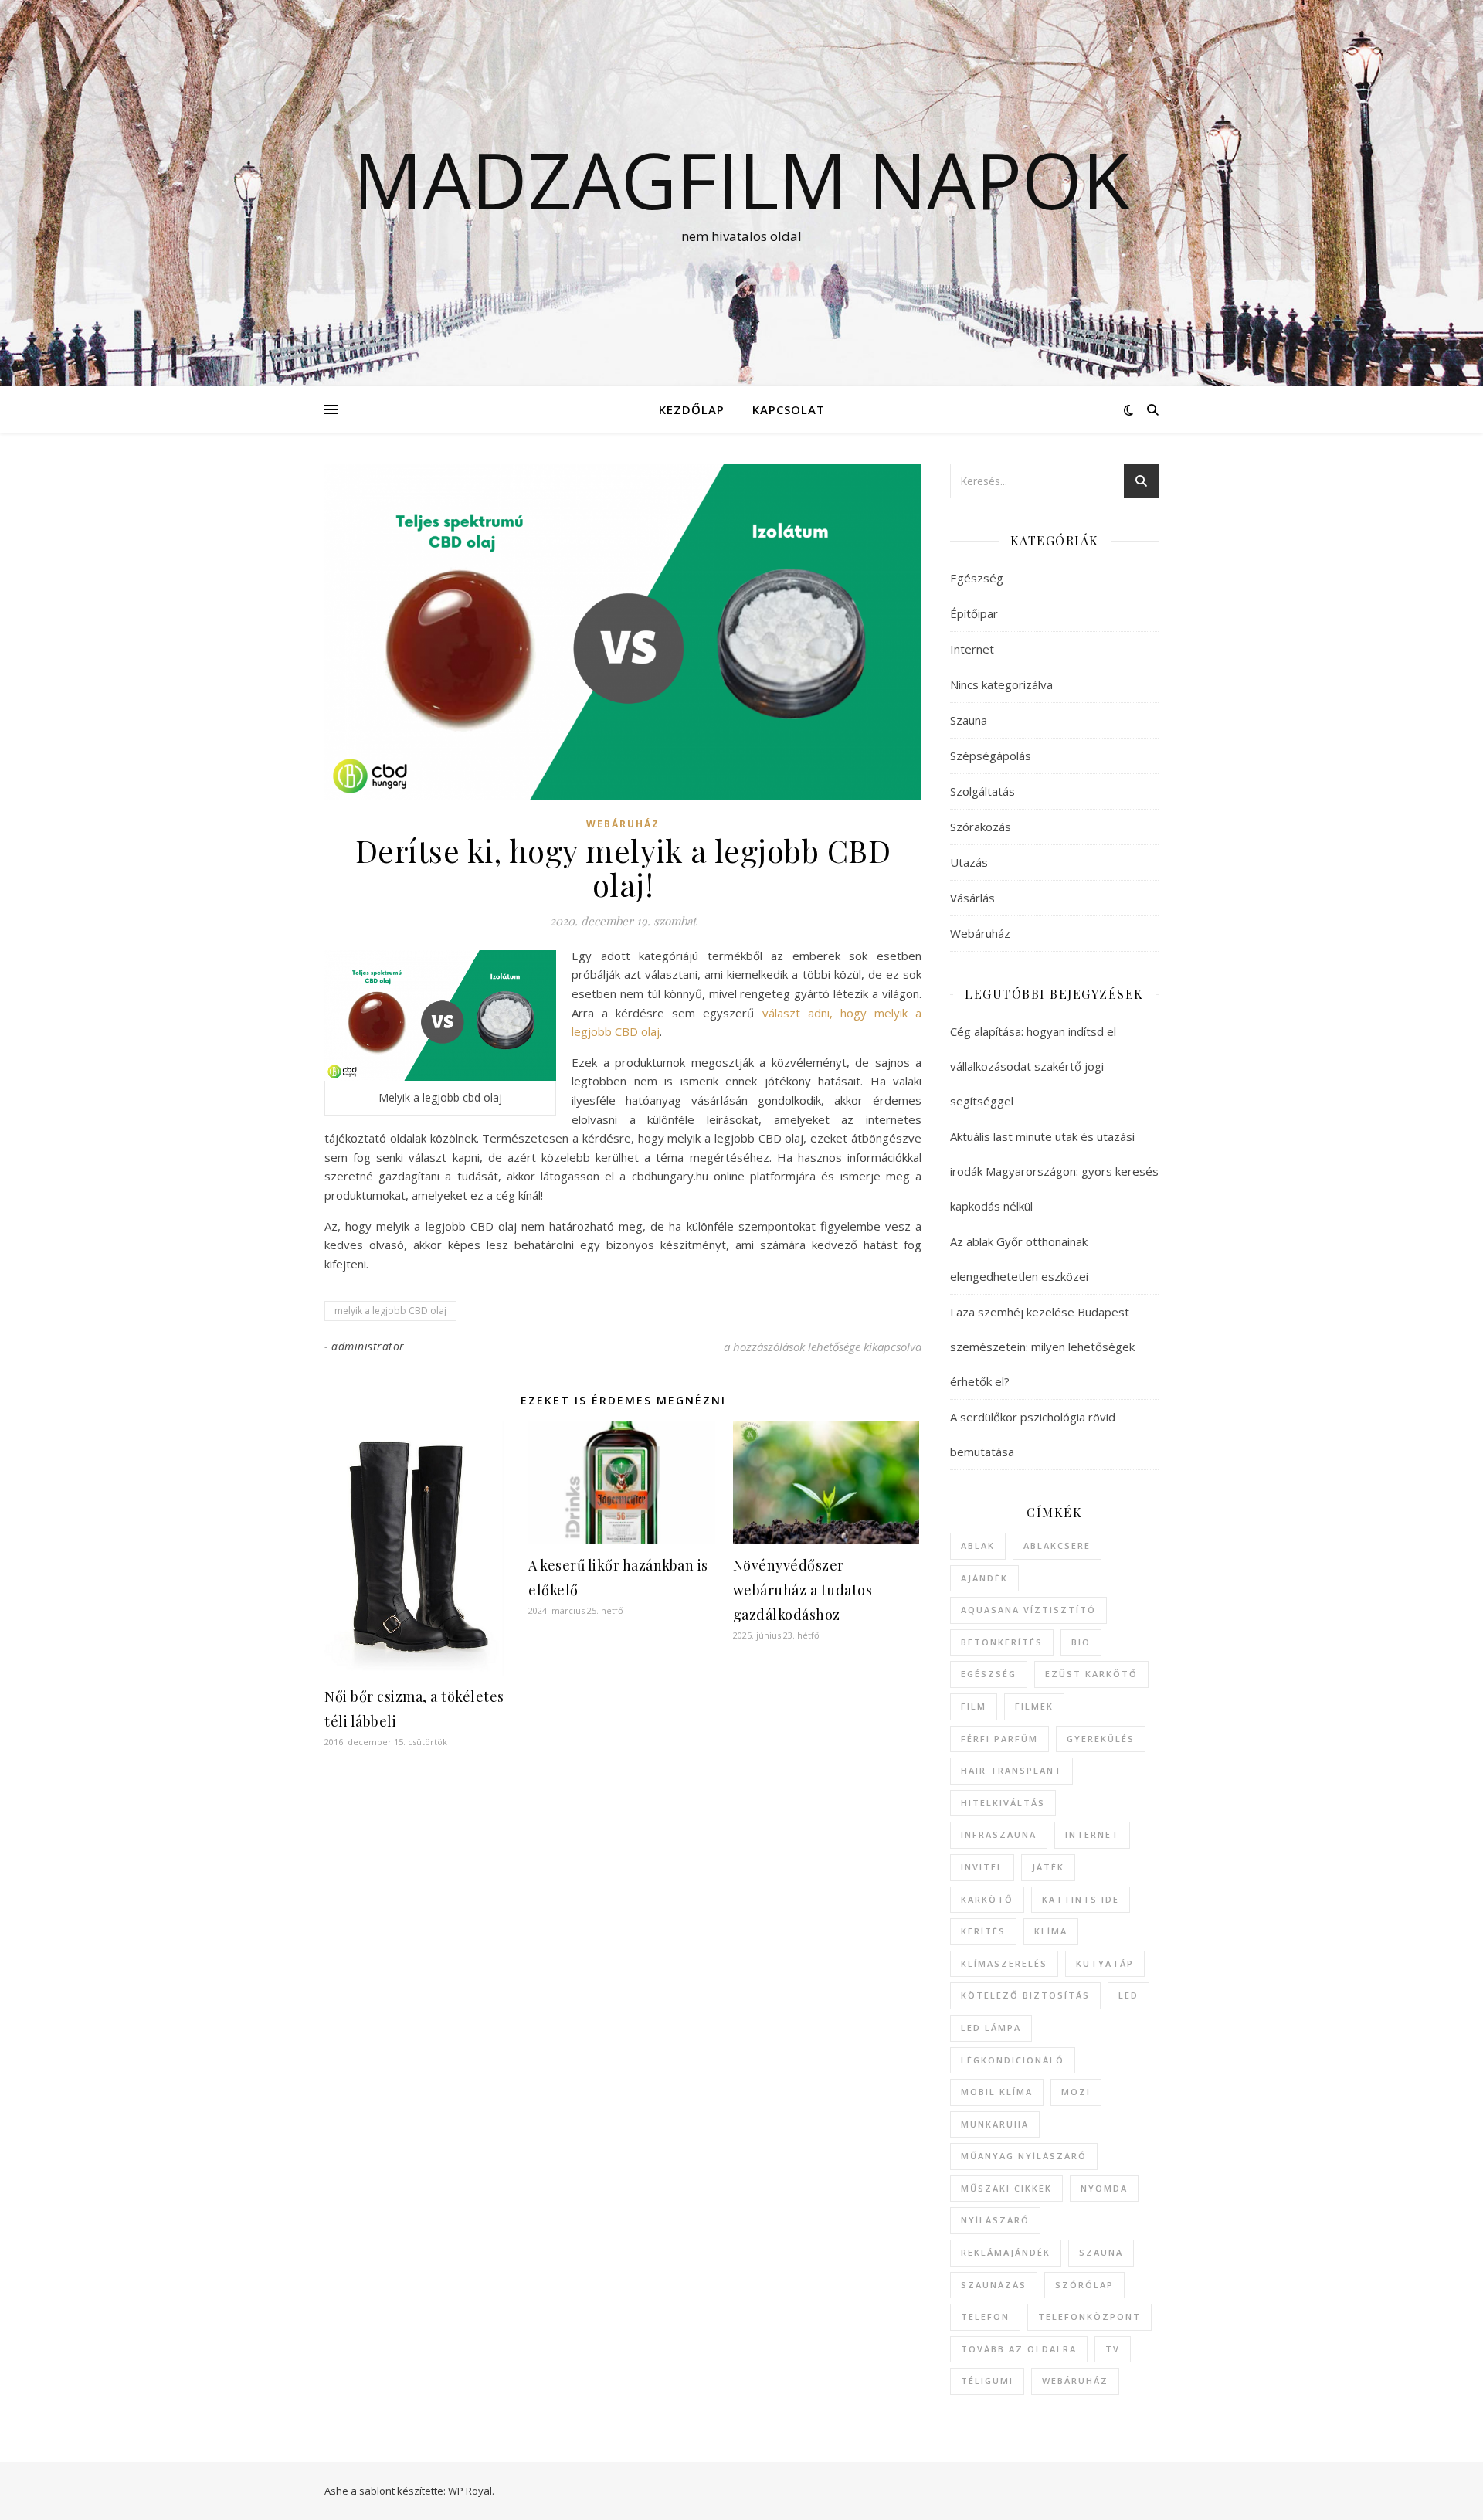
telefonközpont (1089, 2316)
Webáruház (623, 824)
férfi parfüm (999, 1739)
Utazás (969, 862)
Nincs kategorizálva (1001, 684)
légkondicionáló (1013, 2060)
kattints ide (1081, 1899)
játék (1048, 1867)
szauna (1101, 2252)
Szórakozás (981, 827)
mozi (1076, 2092)
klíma (1051, 1931)
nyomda (1104, 2188)
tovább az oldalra (1019, 2349)
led (1128, 1995)
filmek (1034, 1706)
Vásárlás (972, 898)
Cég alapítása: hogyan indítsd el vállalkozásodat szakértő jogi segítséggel (1033, 1066)
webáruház (1075, 2381)
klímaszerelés (1004, 1963)
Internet (972, 649)
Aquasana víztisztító (1028, 1610)
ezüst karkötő (1091, 1674)
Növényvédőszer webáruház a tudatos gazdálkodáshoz (803, 1590)
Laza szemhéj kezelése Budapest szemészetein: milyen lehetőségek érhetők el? (1042, 1347)
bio (1081, 1642)
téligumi (987, 2381)
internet (1092, 1834)
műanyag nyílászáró (1024, 2156)
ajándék (984, 1578)
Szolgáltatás (982, 791)
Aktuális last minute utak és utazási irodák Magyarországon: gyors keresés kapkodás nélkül (1054, 1171)
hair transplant (1011, 1770)
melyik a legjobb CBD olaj (390, 1311)
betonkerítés (1002, 1642)
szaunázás (994, 2285)
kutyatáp (1105, 1963)
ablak (978, 1545)
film (974, 1706)
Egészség (977, 578)
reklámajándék (1006, 2252)
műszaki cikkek (1006, 2188)
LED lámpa (991, 2028)
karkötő (987, 1899)
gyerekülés (1101, 1739)
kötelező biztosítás (1025, 1995)
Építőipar (974, 613)
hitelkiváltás (1003, 1803)
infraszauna (999, 1834)
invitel (982, 1867)
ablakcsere (1057, 1545)
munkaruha (995, 2124)
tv (1113, 2349)
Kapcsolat (789, 409)
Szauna (969, 720)
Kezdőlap (692, 409)
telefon (985, 2316)
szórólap (1084, 2285)
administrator (368, 1346)
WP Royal (470, 2491)
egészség (989, 1674)
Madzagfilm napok (741, 179)
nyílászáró (995, 2220)
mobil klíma (997, 2092)
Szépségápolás (991, 756)
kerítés (983, 1931)
